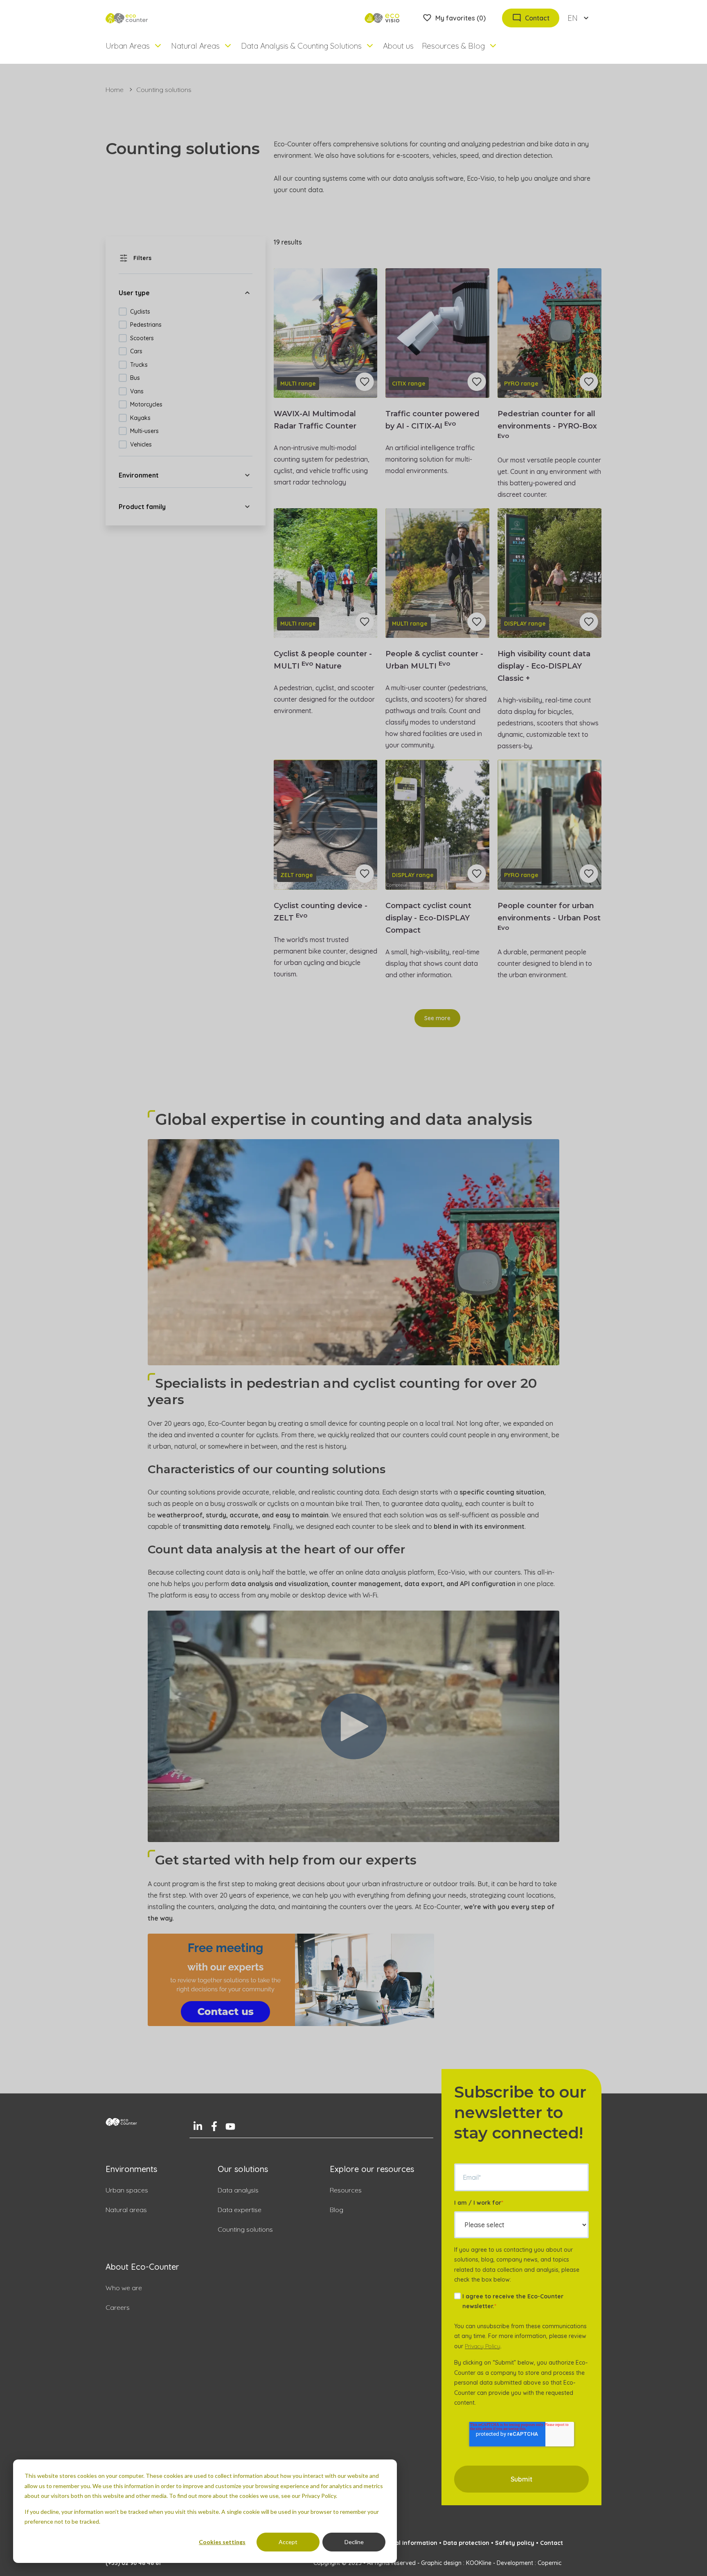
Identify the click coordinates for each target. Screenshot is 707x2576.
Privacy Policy (483, 2346)
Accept (288, 2542)
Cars (136, 351)
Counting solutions (245, 2229)
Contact (552, 2543)
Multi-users (144, 431)
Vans (137, 391)
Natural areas (126, 2210)
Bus (135, 378)
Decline (354, 2542)
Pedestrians (146, 325)
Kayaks (140, 418)
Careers (118, 2307)
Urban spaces (127, 2190)
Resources (346, 2190)
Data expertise (240, 2210)
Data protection (466, 2543)
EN (573, 18)
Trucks (139, 365)
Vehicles (141, 444)
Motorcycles (146, 404)
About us (398, 46)
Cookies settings (222, 2542)
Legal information (411, 2543)
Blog (337, 2210)
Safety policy (515, 2543)
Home (115, 90)
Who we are (124, 2288)
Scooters (142, 338)
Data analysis (238, 2190)
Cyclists (140, 312)
